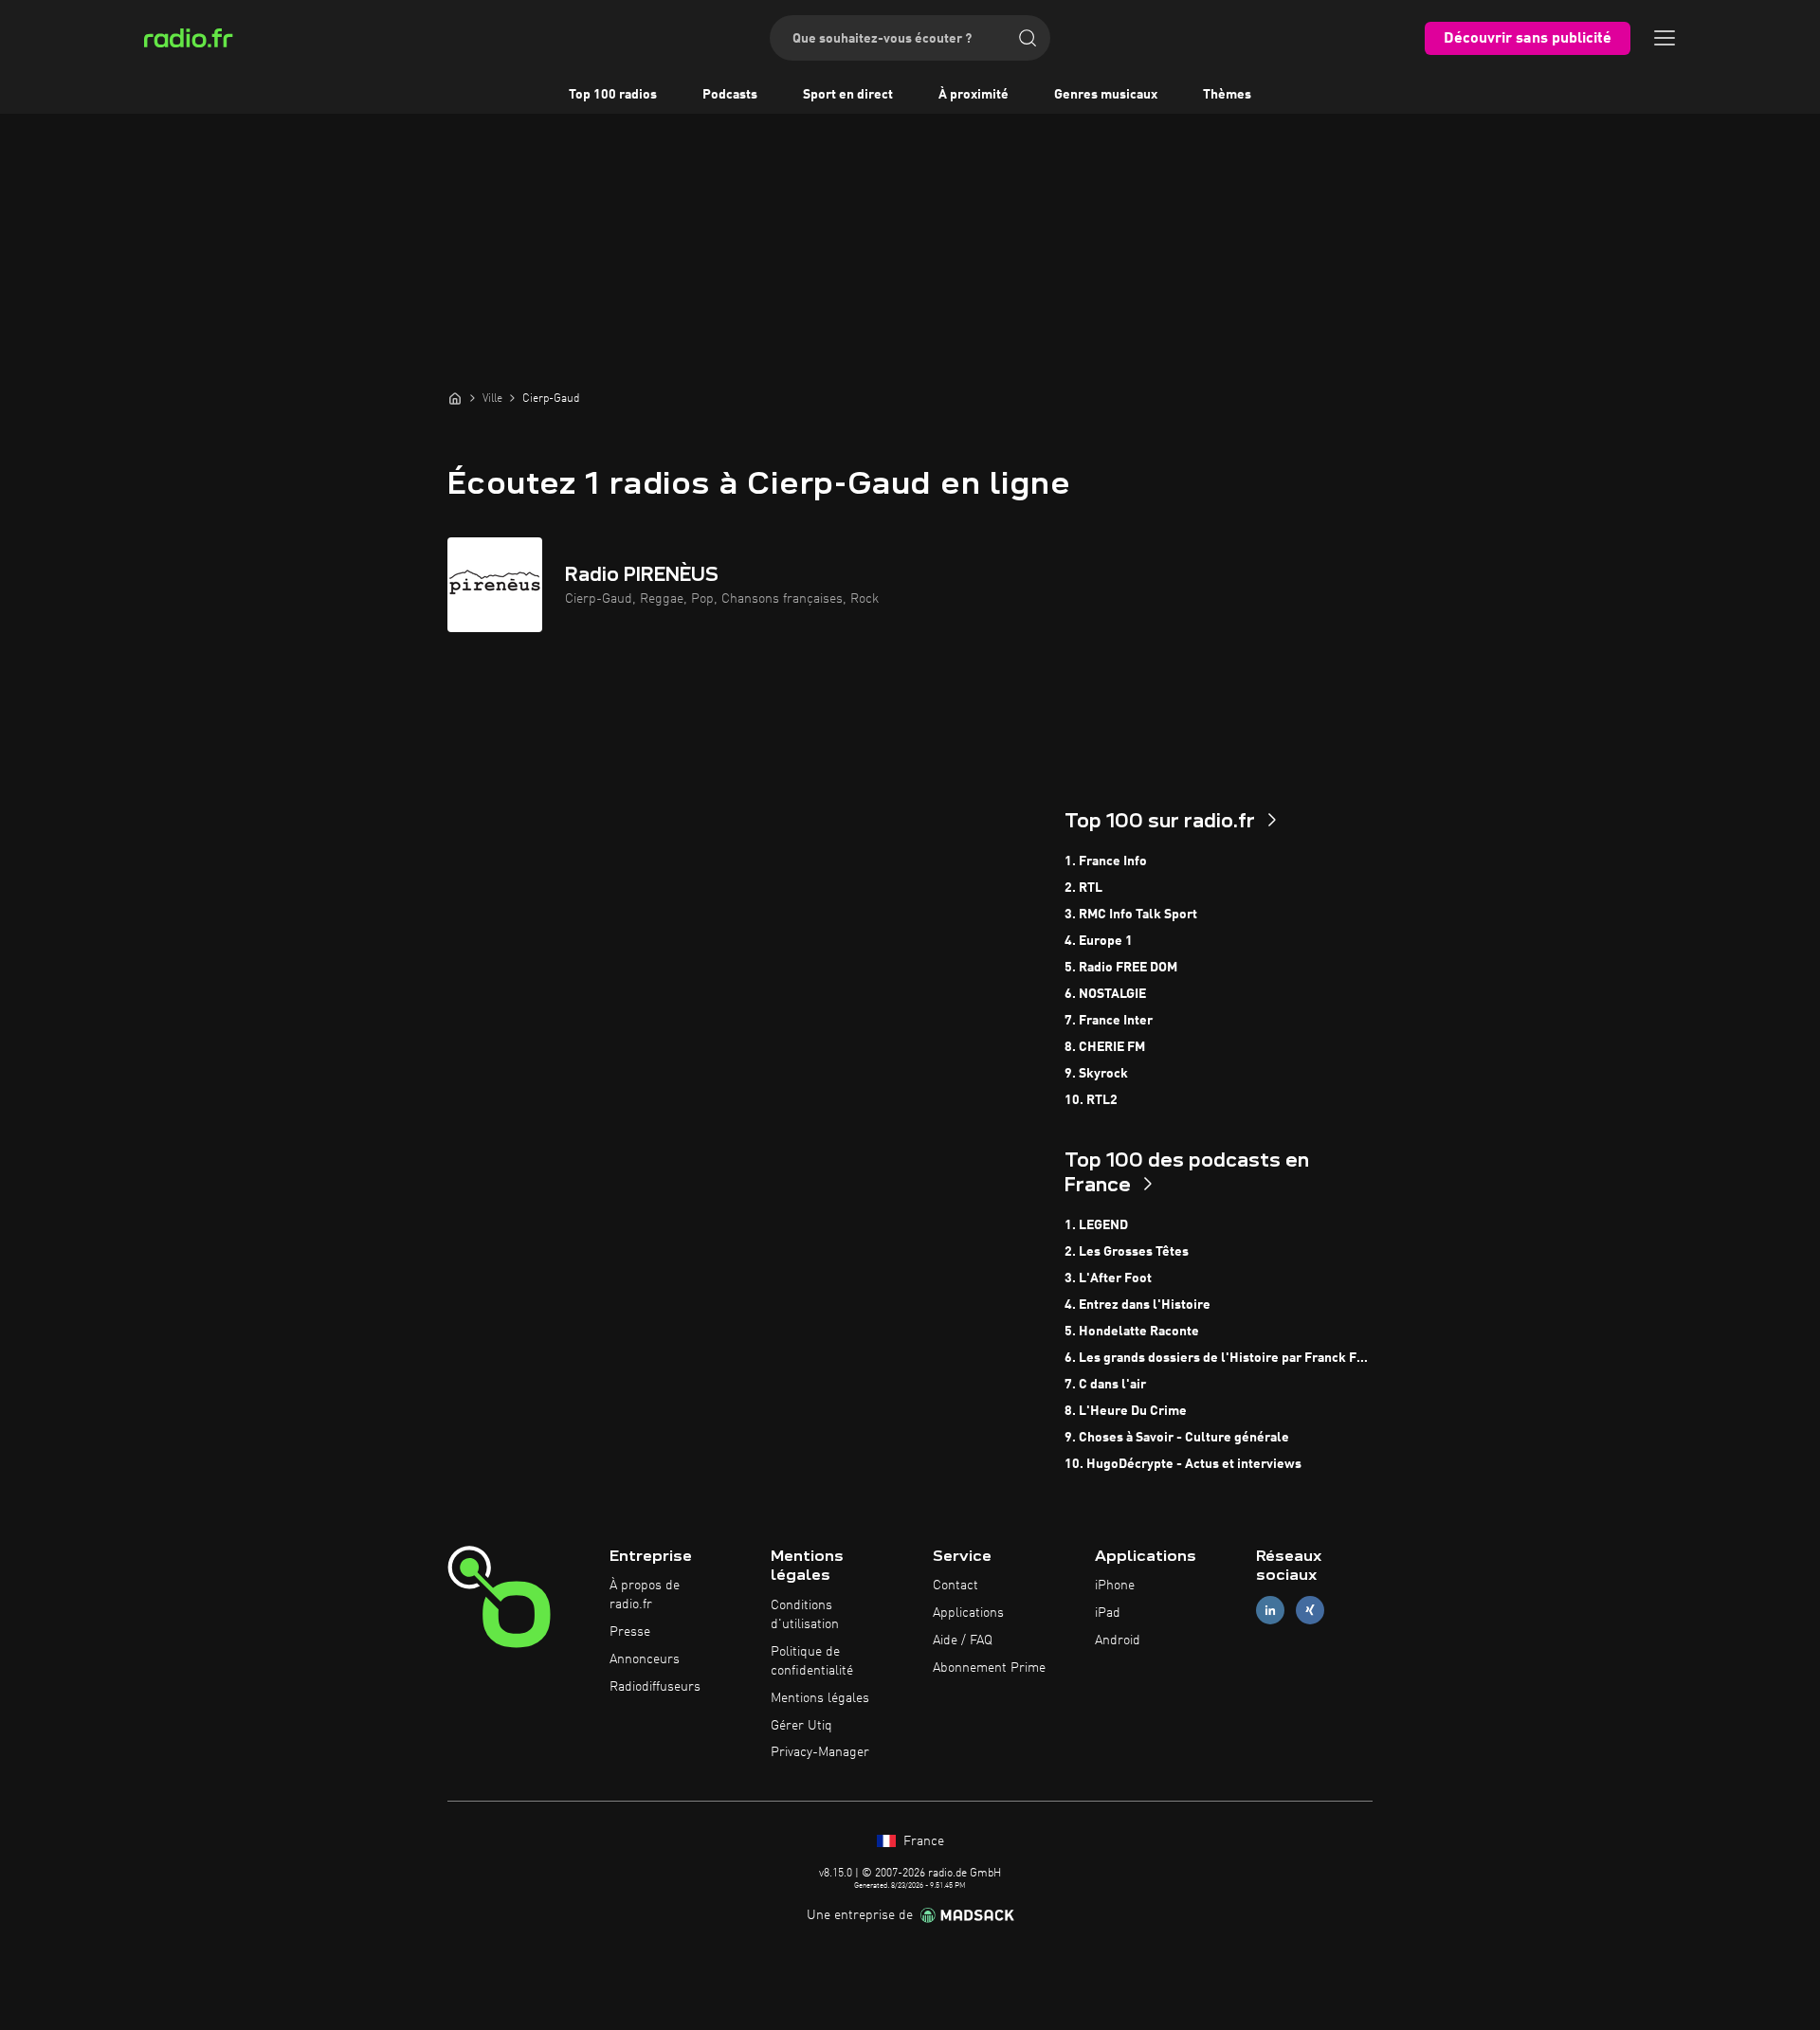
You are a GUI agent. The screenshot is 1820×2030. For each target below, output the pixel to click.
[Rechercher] (1028, 38)
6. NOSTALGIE (1105, 994)
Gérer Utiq (801, 1726)
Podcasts (730, 95)
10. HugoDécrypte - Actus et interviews (1183, 1464)
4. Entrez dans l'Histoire (1137, 1305)
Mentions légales (820, 1698)
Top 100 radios (613, 95)
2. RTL (1083, 888)
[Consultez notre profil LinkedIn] (1270, 1611)
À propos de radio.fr (645, 1595)
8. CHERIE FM (1105, 1047)
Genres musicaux (1106, 95)
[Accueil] (455, 398)
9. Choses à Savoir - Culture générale (1177, 1438)
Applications (968, 1613)
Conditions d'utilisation (805, 1615)
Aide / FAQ (963, 1640)
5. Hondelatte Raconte (1132, 1332)
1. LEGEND (1096, 1225)
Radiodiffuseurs (655, 1687)
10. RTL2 (1091, 1100)
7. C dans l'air (1105, 1385)
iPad (1108, 1613)
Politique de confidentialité (812, 1661)
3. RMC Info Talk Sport (1131, 915)
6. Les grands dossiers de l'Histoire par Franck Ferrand (1219, 1358)
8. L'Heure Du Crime (1126, 1411)
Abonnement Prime (989, 1668)
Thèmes (1227, 95)
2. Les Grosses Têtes (1127, 1252)
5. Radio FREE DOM (1121, 968)
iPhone (1115, 1586)
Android (1118, 1640)
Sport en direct (848, 95)
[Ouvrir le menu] (1665, 38)
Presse (630, 1632)
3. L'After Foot (1108, 1278)
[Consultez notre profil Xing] (1310, 1611)
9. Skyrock (1096, 1074)
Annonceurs (645, 1659)
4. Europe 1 (1099, 941)
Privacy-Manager (820, 1752)
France (922, 1841)
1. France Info (1106, 861)
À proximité (974, 95)
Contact (955, 1586)
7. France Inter (1109, 1021)
